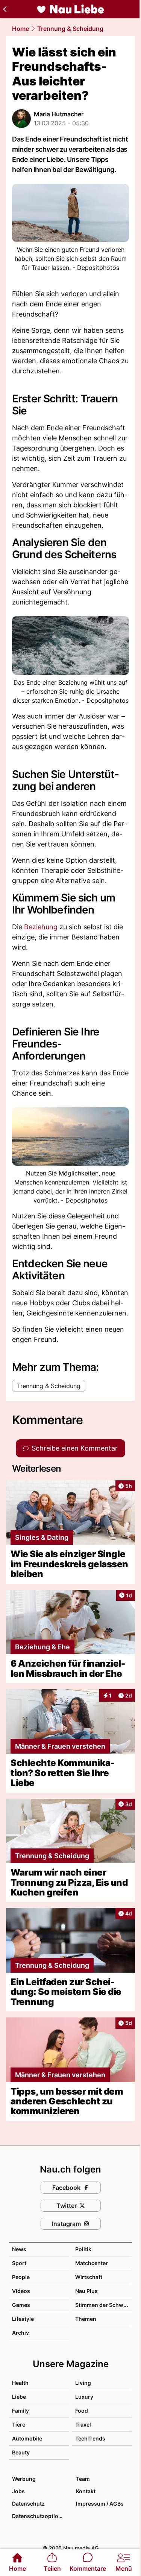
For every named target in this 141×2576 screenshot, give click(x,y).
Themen (86, 2319)
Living (83, 2383)
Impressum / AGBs (100, 2504)
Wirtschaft (89, 2277)
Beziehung (41, 927)
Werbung (24, 2479)
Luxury (84, 2397)
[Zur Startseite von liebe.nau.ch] (71, 9)
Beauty (21, 2452)
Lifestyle (23, 2319)
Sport (19, 2263)
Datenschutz (28, 2504)
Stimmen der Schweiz (103, 2305)
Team (83, 2479)
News (19, 2249)
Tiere (19, 2425)
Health (20, 2383)
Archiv (20, 2333)
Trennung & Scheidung (70, 29)
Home (20, 29)
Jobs (18, 2491)
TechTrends (90, 2438)
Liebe (19, 2397)
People (21, 2277)
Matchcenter (92, 2263)
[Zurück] (5, 9)
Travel (83, 2425)
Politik (83, 2249)
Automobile (27, 2438)
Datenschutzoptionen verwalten (40, 2516)
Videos (21, 2291)
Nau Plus (86, 2291)
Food (82, 2411)
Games (21, 2305)
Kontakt (86, 2491)
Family (20, 2411)
